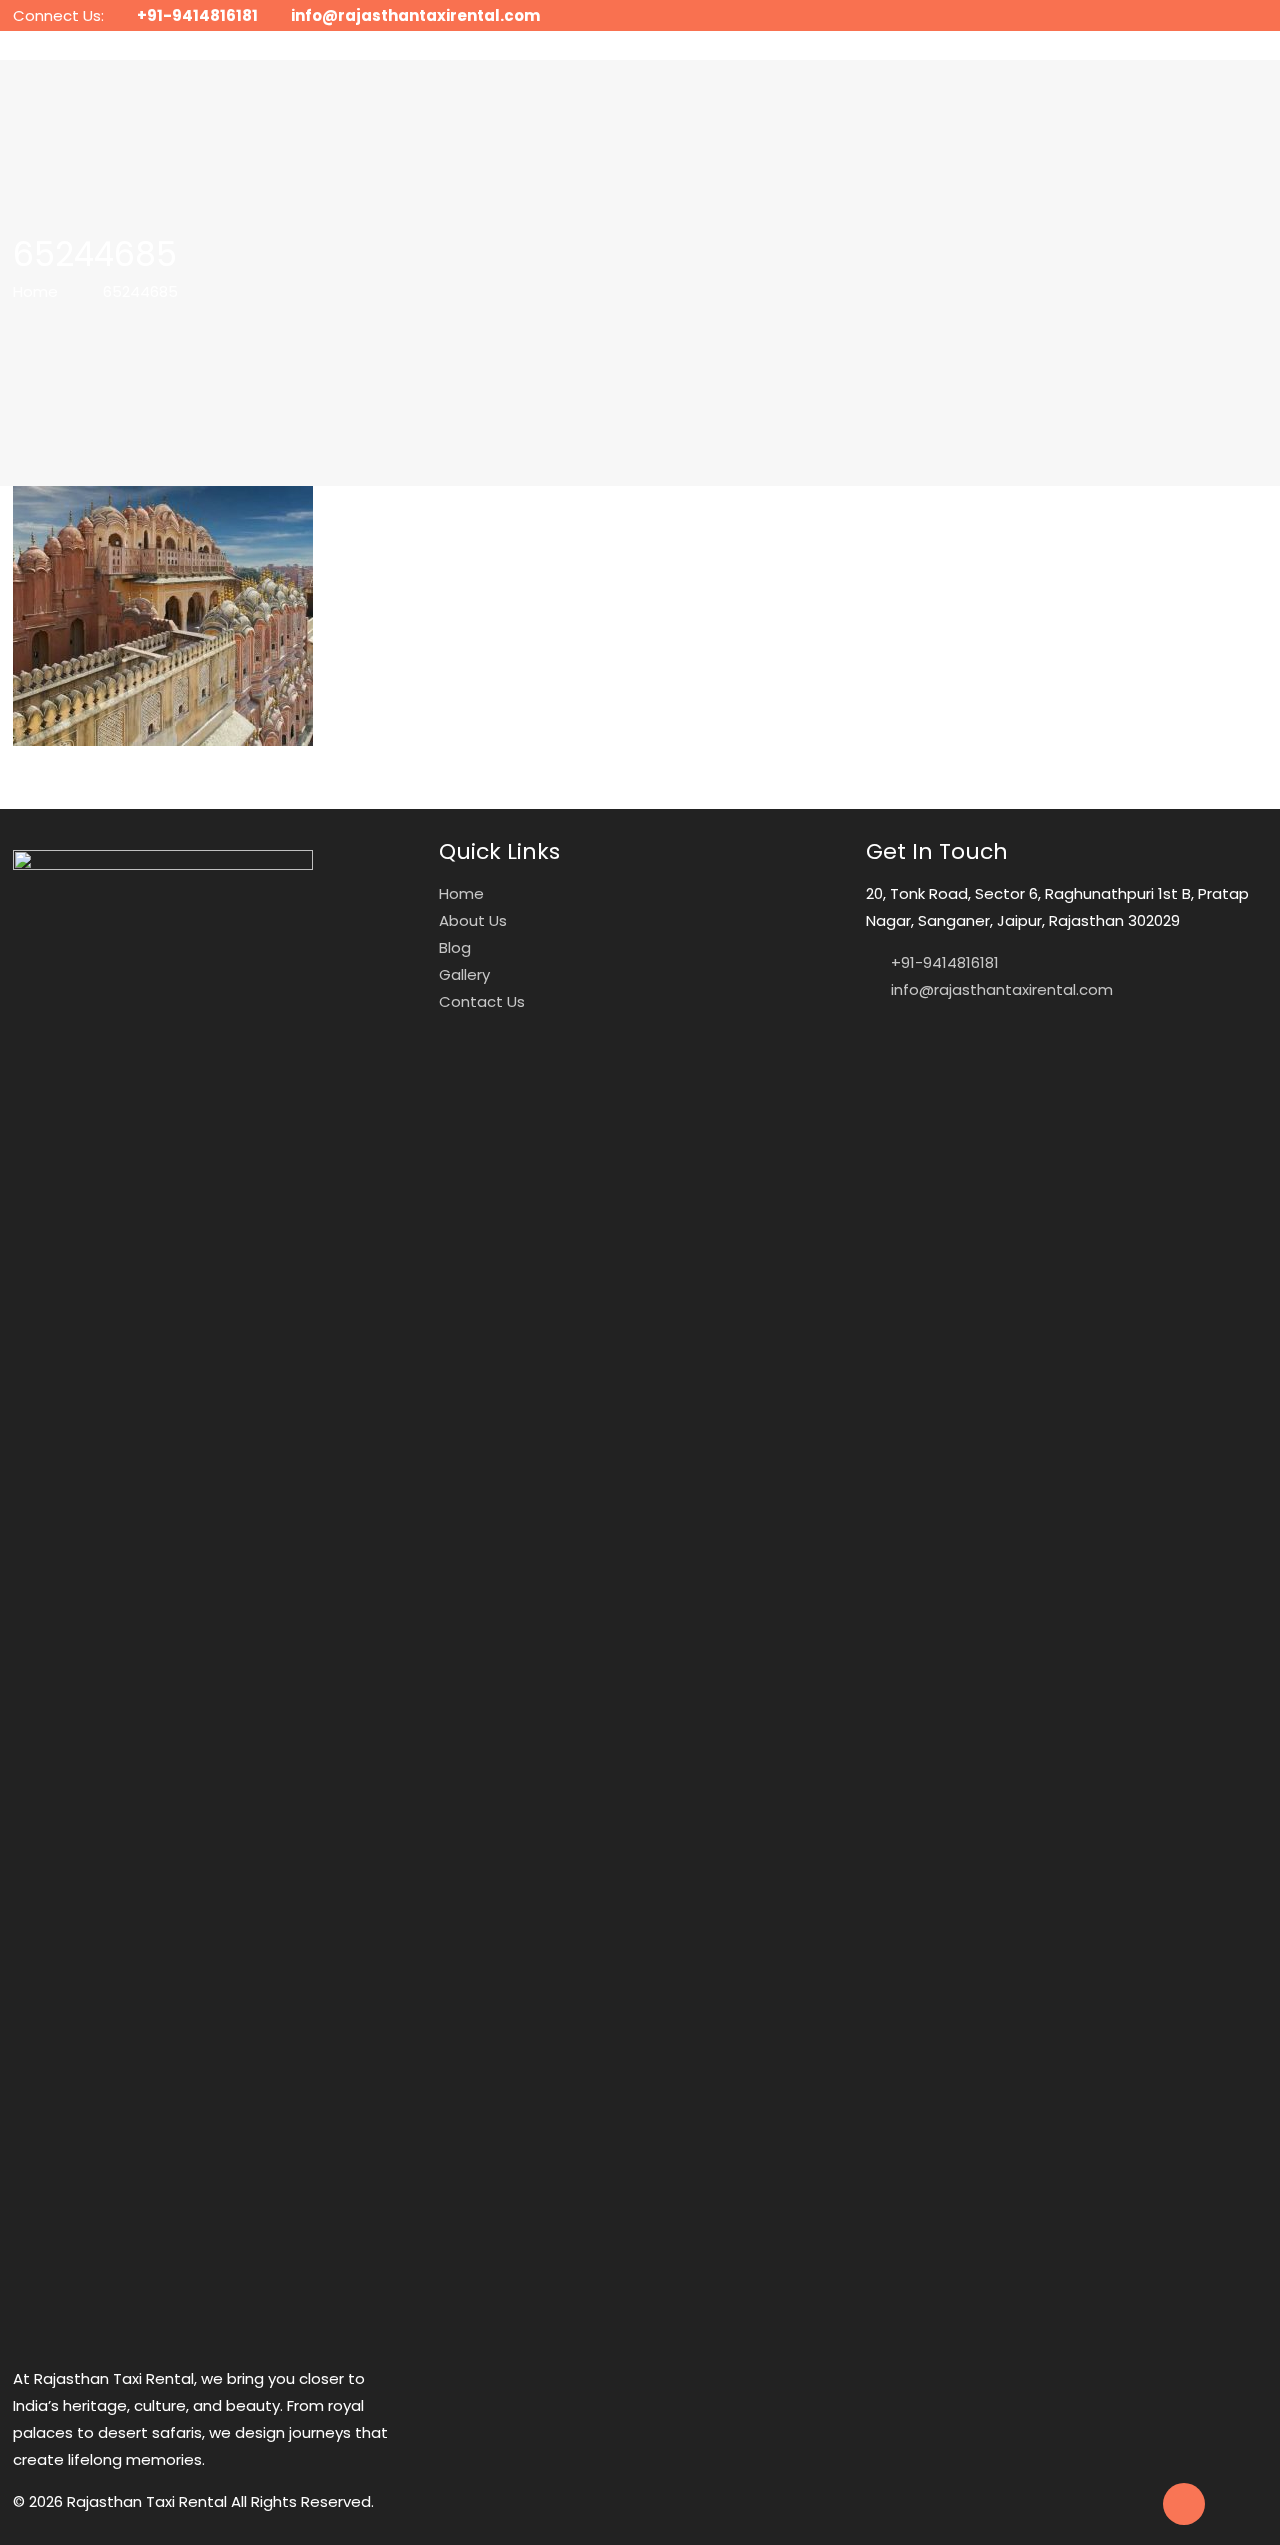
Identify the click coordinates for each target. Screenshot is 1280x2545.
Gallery (464, 974)
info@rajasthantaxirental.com (415, 15)
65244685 (140, 291)
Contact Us (482, 1001)
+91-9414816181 (197, 15)
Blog (455, 947)
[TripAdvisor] (1256, 15)
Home (35, 291)
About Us (473, 920)
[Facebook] (1202, 15)
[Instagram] (1229, 15)
